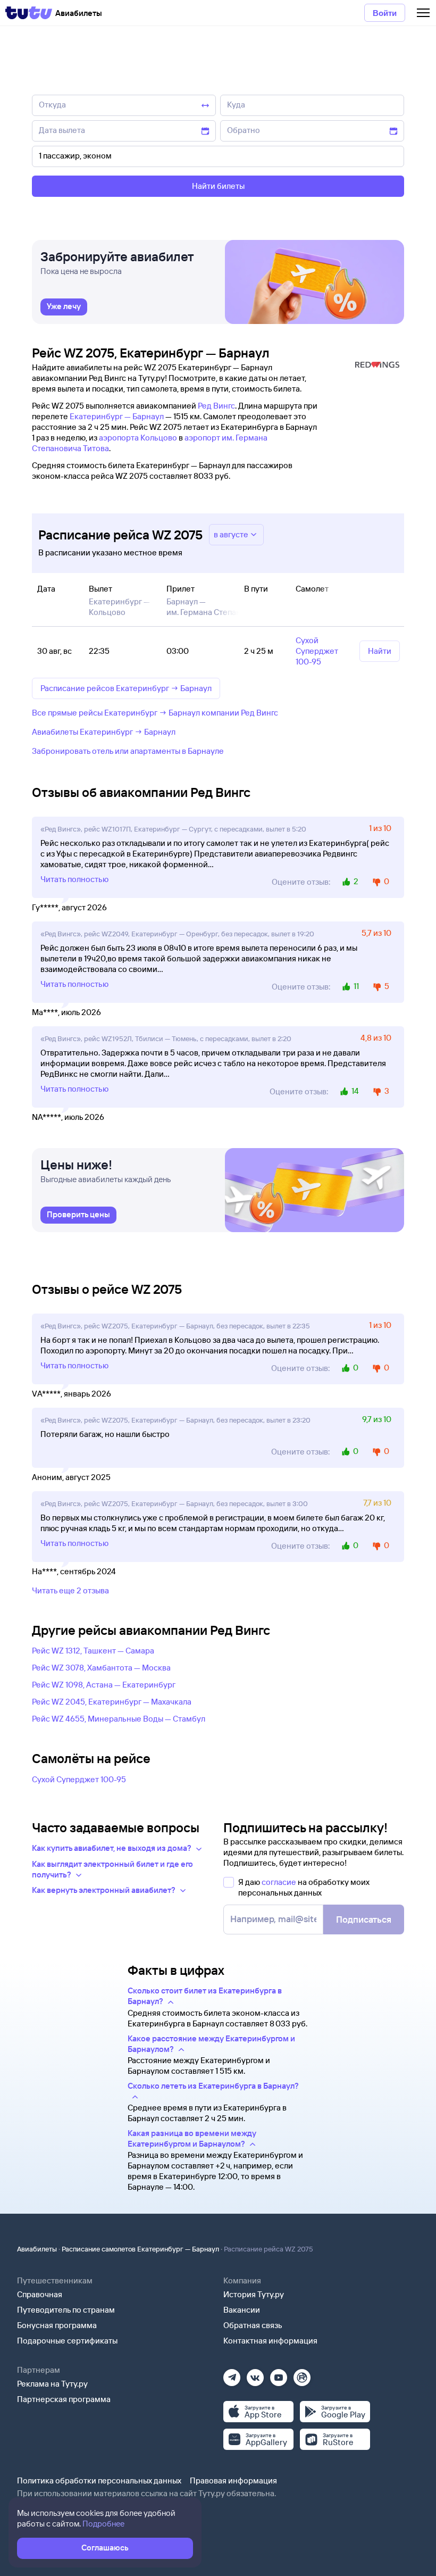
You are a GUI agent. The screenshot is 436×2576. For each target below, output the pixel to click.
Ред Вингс (216, 406)
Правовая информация (233, 2481)
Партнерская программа (64, 2399)
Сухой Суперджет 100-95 (79, 1779)
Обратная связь (253, 2325)
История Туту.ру (254, 2294)
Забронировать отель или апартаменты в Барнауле (128, 751)
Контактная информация (270, 2341)
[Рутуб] (302, 2374)
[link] (64, 307)
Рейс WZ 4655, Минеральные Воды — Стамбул (119, 1719)
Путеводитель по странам (66, 2310)
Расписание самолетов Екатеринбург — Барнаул (140, 2249)
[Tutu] (29, 13)
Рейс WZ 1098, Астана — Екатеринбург (104, 1685)
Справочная (40, 2294)
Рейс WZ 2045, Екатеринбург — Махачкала (112, 1702)
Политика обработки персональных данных (99, 2481)
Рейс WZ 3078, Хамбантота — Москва (101, 1668)
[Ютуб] (279, 2374)
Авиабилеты (37, 2249)
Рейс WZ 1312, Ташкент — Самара (93, 1651)
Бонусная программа (57, 2325)
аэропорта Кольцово (138, 438)
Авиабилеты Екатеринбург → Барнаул (104, 732)
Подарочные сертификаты (67, 2341)
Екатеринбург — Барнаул (117, 416)
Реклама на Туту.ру (52, 2384)
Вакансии (242, 2310)
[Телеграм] (232, 2374)
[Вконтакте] (255, 2374)
